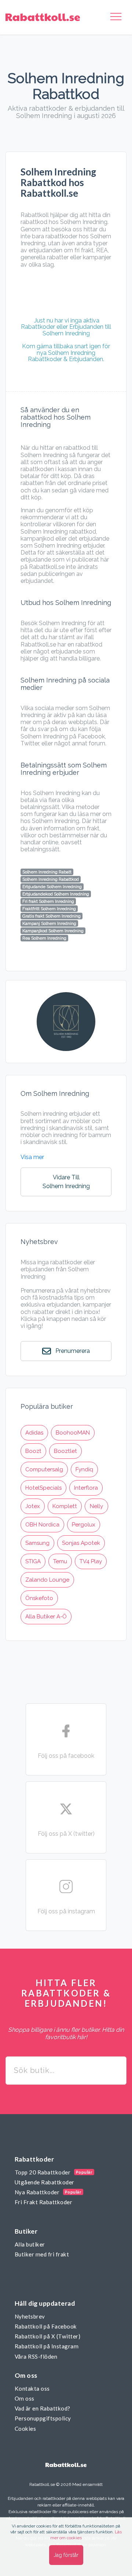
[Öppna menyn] (116, 17)
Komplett (65, 1506)
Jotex (33, 1506)
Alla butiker (30, 2244)
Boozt (33, 1451)
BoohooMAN (73, 1433)
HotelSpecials (43, 1488)
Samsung (37, 1543)
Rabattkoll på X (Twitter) (47, 2336)
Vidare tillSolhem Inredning (66, 1182)
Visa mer (32, 1157)
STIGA (33, 1561)
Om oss (25, 2398)
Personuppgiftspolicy (43, 2418)
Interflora (86, 1488)
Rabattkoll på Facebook (46, 2326)
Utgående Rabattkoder (45, 2182)
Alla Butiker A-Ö (46, 1617)
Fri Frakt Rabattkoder (43, 2202)
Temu (60, 1561)
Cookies (25, 2429)
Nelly (96, 1506)
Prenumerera (72, 1351)
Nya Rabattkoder (37, 2192)
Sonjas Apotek (81, 1543)
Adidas (34, 1433)
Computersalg (44, 1469)
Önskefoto (39, 1598)
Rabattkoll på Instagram (47, 2346)
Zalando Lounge (47, 1580)
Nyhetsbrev (30, 2316)
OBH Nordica (42, 1525)
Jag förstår (66, 2555)
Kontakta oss (32, 2388)
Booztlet (65, 1451)
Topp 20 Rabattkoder (43, 2172)
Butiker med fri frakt (42, 2254)
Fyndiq (84, 1469)
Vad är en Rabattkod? (43, 2408)
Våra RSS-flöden (36, 2356)
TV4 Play (91, 1561)
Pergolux (84, 1525)
